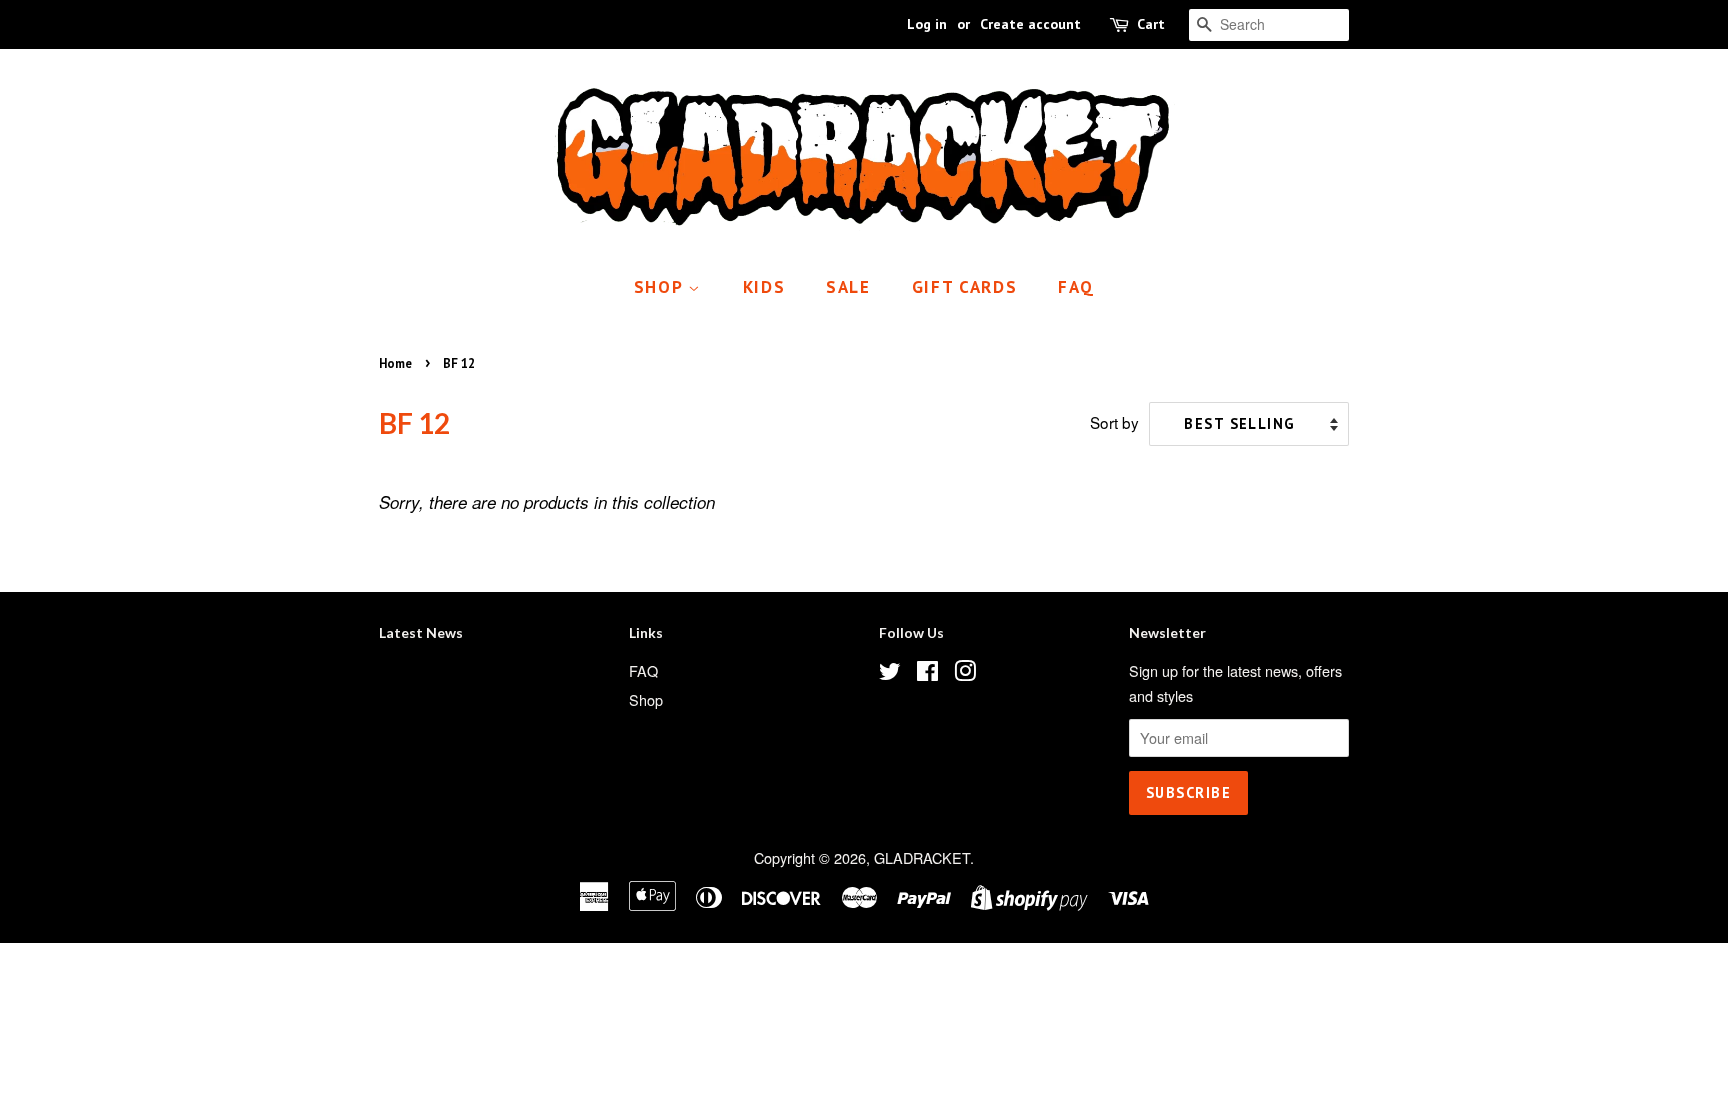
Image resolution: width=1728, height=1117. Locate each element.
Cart (1151, 24)
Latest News (421, 632)
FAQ (1076, 287)
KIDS (764, 287)
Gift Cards (965, 287)
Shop (661, 287)
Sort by (1114, 422)
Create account (1030, 24)
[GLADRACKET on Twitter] (890, 673)
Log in (927, 24)
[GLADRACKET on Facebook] (927, 673)
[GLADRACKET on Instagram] (965, 673)
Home (395, 363)
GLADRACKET (922, 857)
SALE (848, 287)
